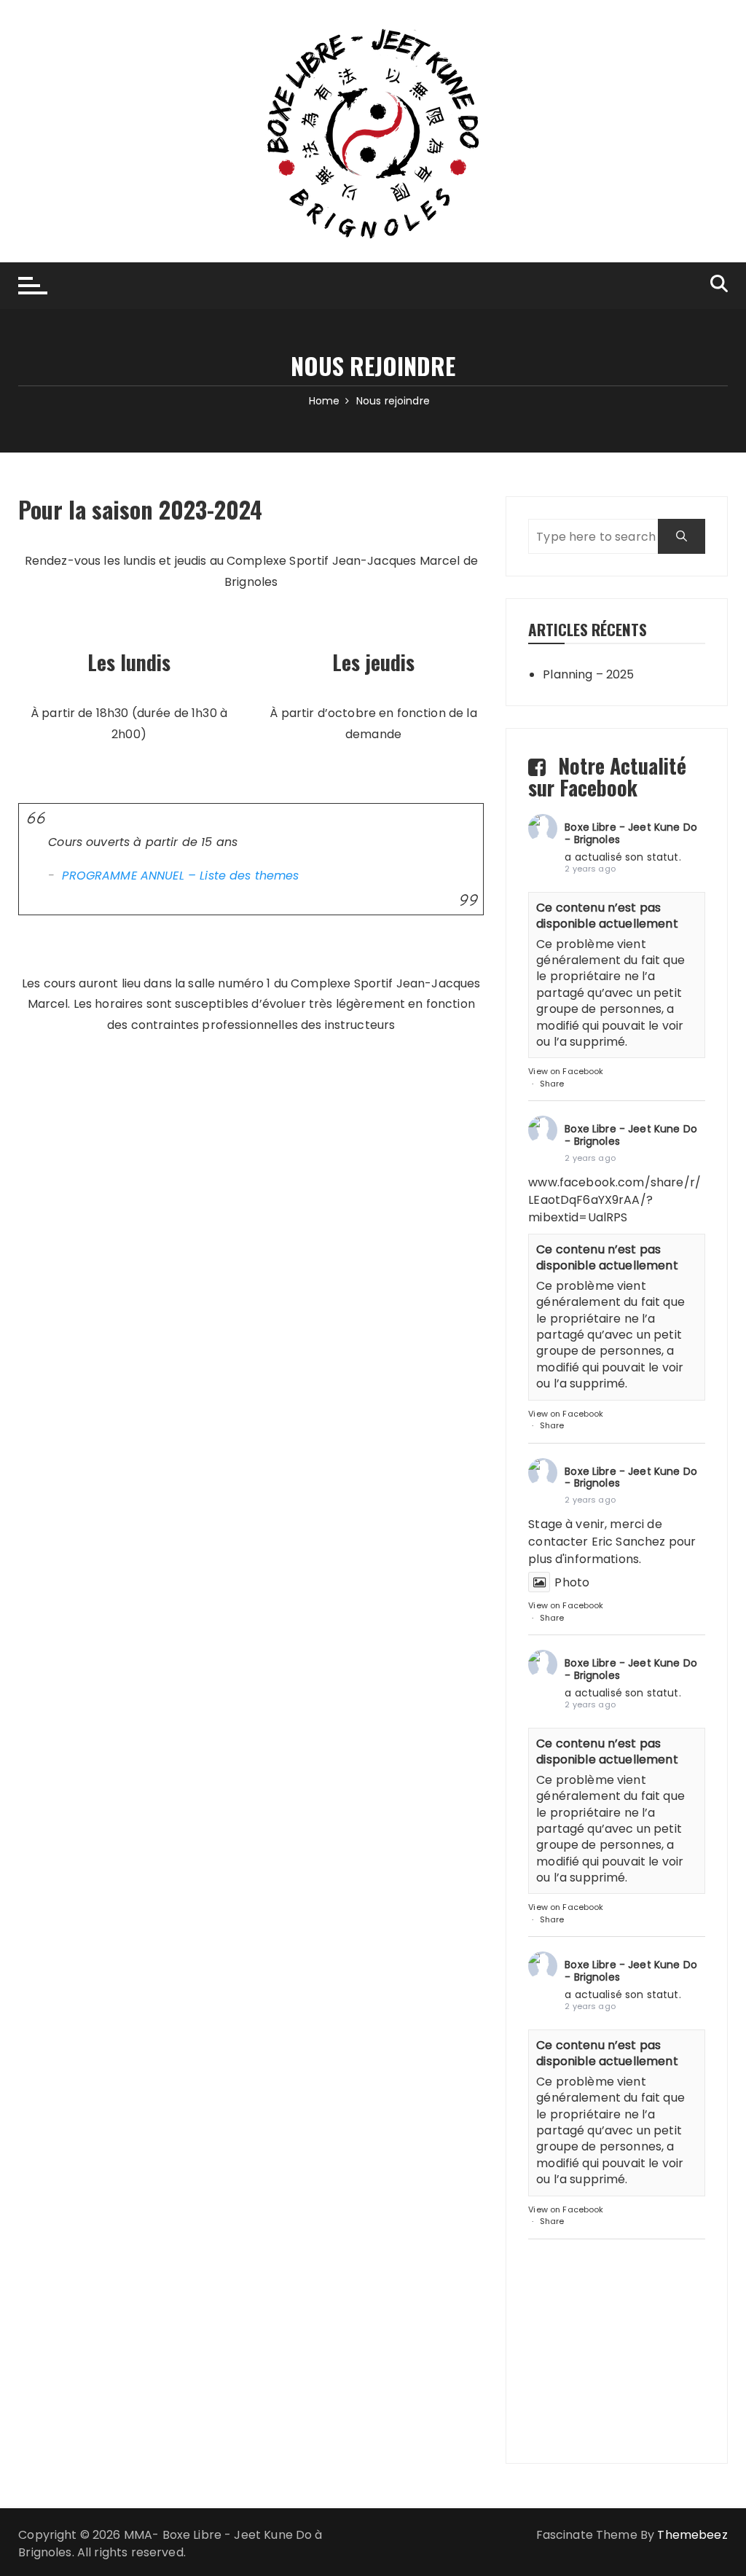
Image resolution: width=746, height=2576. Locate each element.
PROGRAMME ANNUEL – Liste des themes (180, 876)
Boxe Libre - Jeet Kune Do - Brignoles (631, 833)
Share (552, 1084)
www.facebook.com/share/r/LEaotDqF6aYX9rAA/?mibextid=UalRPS (615, 1200)
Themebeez (692, 2535)
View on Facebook (566, 1071)
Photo (572, 1582)
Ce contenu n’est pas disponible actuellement (607, 916)
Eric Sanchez (629, 1542)
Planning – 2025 (588, 674)
